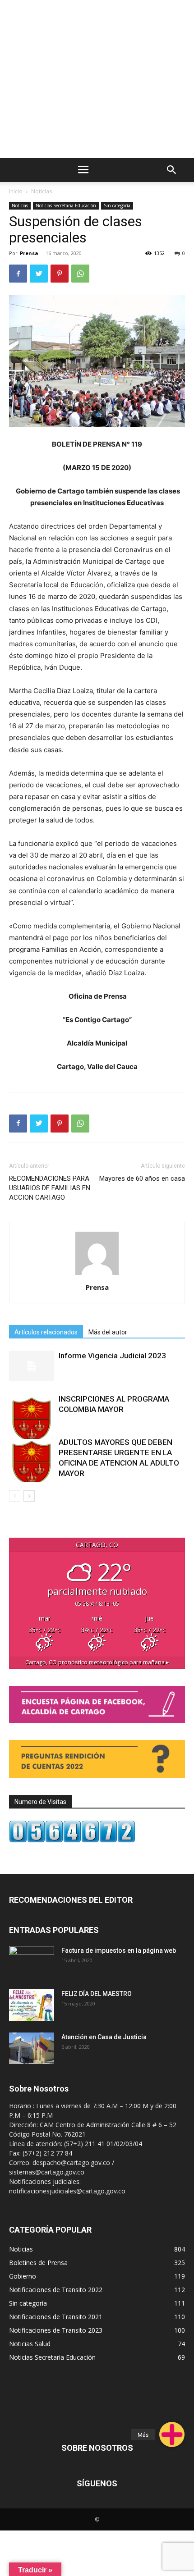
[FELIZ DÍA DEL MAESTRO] (32, 2005)
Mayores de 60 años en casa (142, 1178)
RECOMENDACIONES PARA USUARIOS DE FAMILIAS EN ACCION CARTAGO (50, 1188)
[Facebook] (18, 274)
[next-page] (29, 1496)
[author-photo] (97, 1275)
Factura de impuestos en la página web (119, 1950)
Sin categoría (117, 206)
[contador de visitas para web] (72, 1840)
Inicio (16, 191)
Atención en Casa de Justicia (104, 2037)
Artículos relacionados (46, 1332)
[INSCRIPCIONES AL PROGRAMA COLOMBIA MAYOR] (32, 1416)
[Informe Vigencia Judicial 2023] (32, 1366)
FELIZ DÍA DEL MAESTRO (97, 1994)
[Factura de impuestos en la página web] (32, 1962)
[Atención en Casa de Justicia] (32, 2048)
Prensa (29, 253)
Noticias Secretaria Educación (66, 206)
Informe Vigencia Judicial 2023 (112, 1356)
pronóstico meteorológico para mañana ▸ (97, 1662)
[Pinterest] (60, 274)
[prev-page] (15, 1496)
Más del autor (108, 1332)
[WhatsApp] (80, 274)
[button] (172, 2434)
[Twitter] (39, 274)
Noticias (42, 191)
